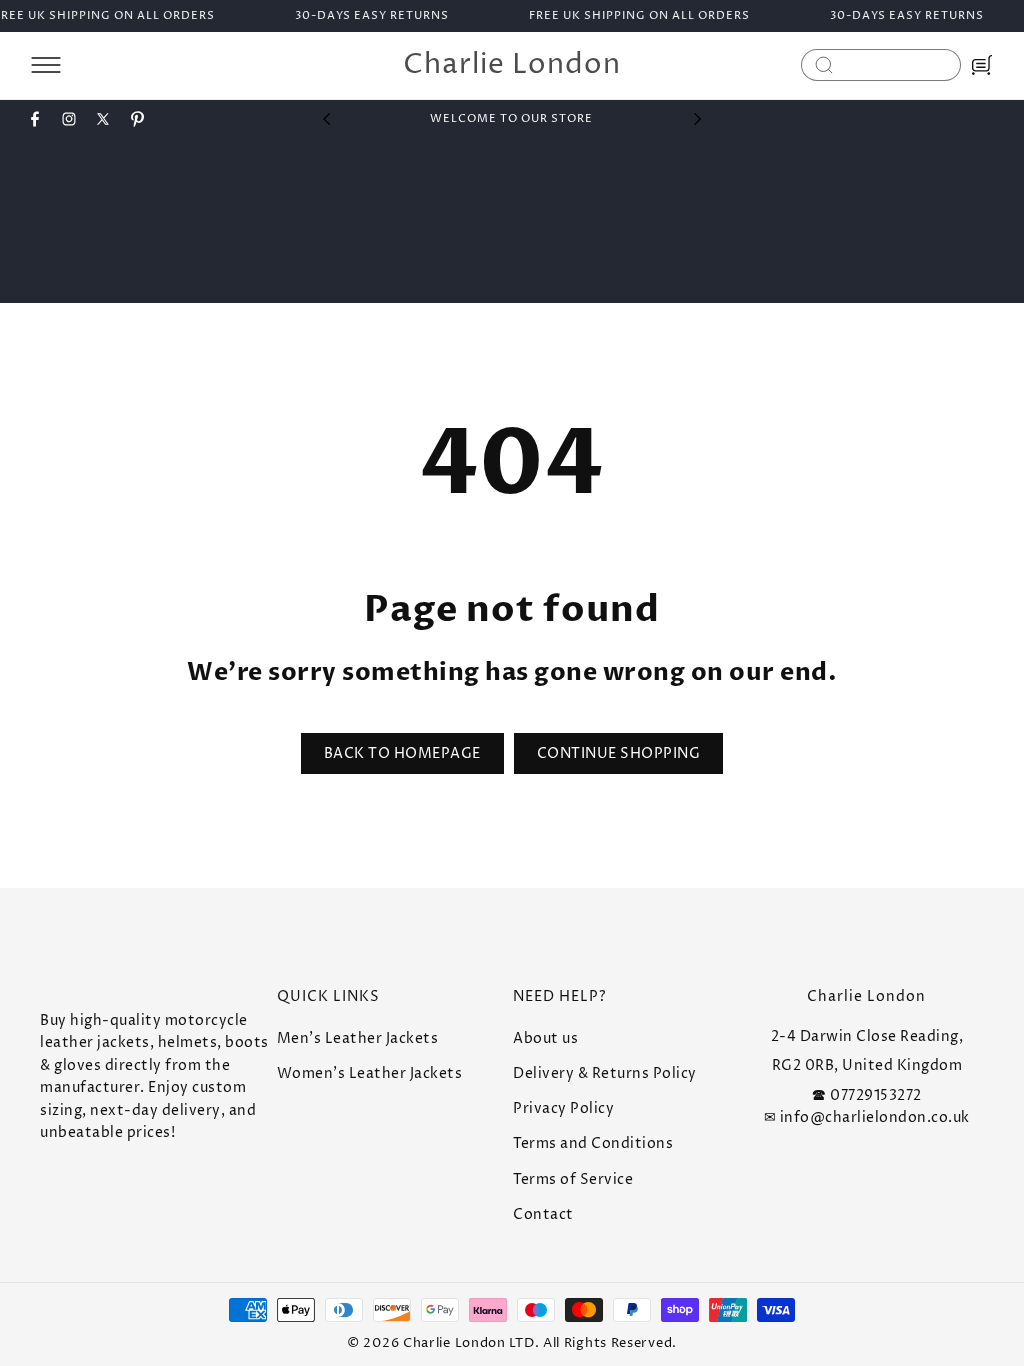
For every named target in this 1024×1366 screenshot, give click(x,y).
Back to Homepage (402, 753)
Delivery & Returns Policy (605, 1073)
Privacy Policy (563, 1108)
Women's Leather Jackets (370, 1073)
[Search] (824, 65)
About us (545, 1038)
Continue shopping (619, 753)
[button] (46, 65)
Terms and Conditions (593, 1143)
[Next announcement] (698, 119)
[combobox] (881, 65)
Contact (543, 1214)
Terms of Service (573, 1179)
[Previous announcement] (326, 119)
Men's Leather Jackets (358, 1038)
